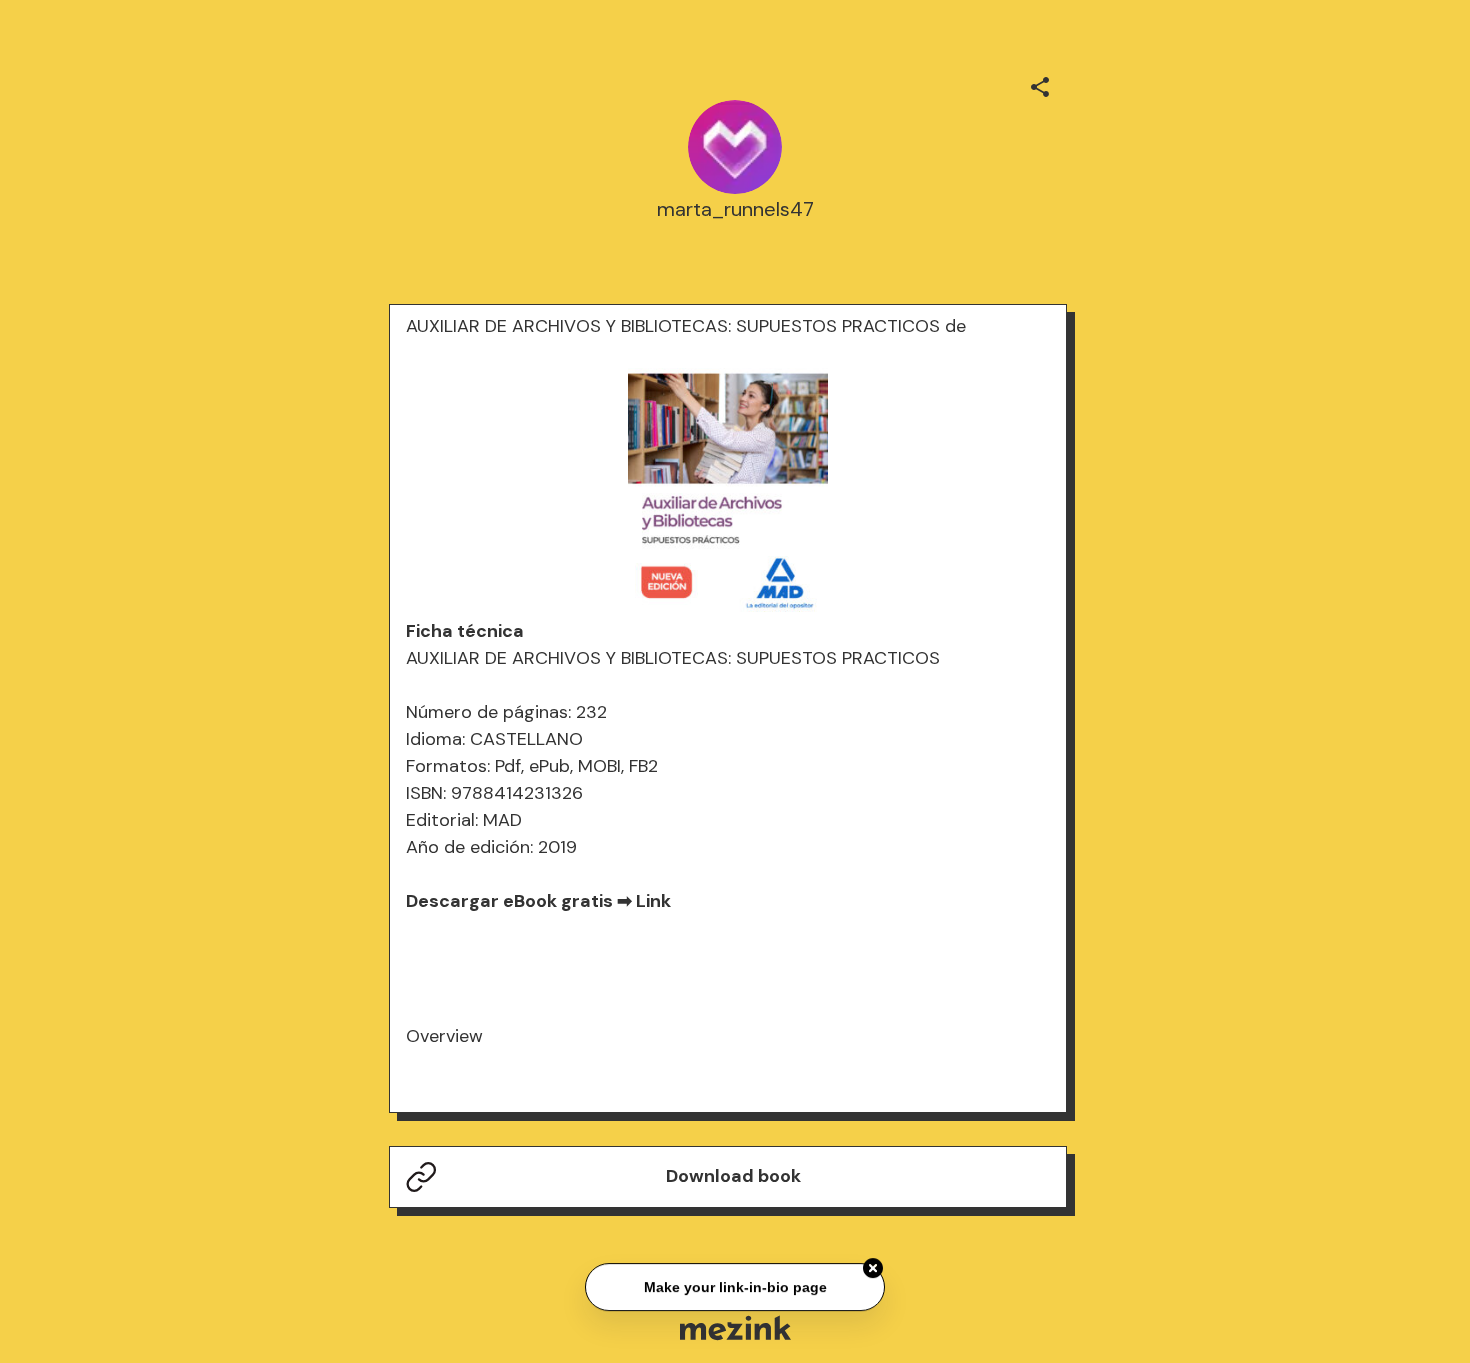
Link (653, 901)
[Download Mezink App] (735, 1327)
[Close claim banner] (873, 1266)
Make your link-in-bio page (734, 1285)
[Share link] (1040, 84)
